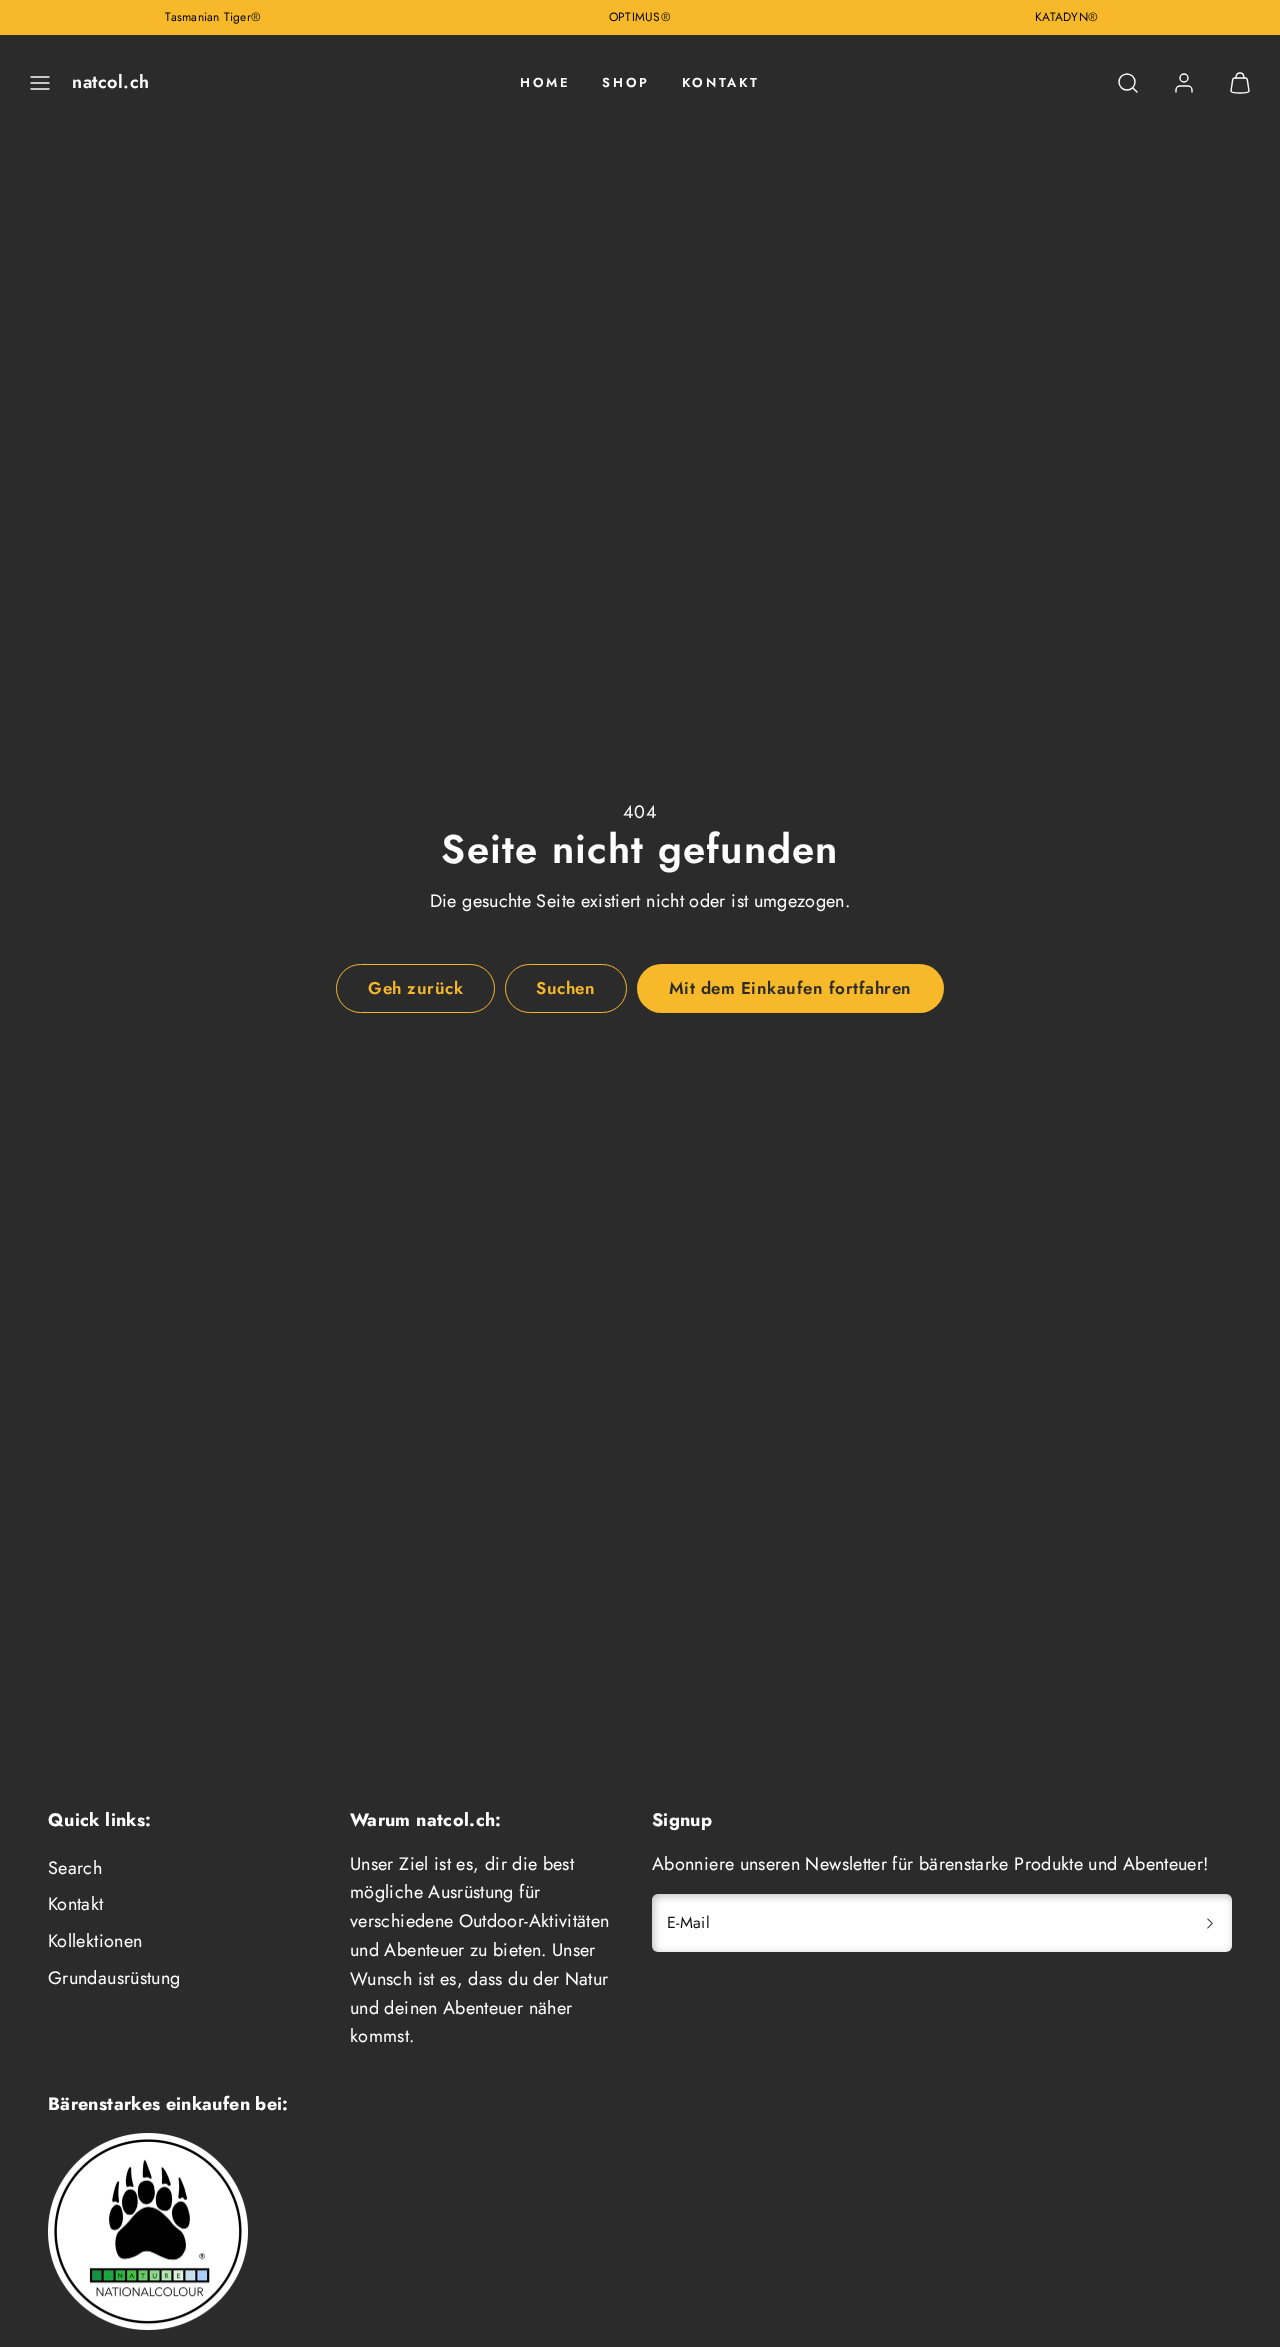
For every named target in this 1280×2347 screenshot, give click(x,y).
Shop (625, 82)
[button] (40, 83)
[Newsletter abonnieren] (1210, 1923)
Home (545, 82)
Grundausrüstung (114, 1978)
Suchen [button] (565, 988)
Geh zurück (415, 988)
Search (75, 1868)
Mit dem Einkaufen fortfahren (790, 988)
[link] (1184, 83)
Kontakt (721, 82)
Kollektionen (95, 1941)
